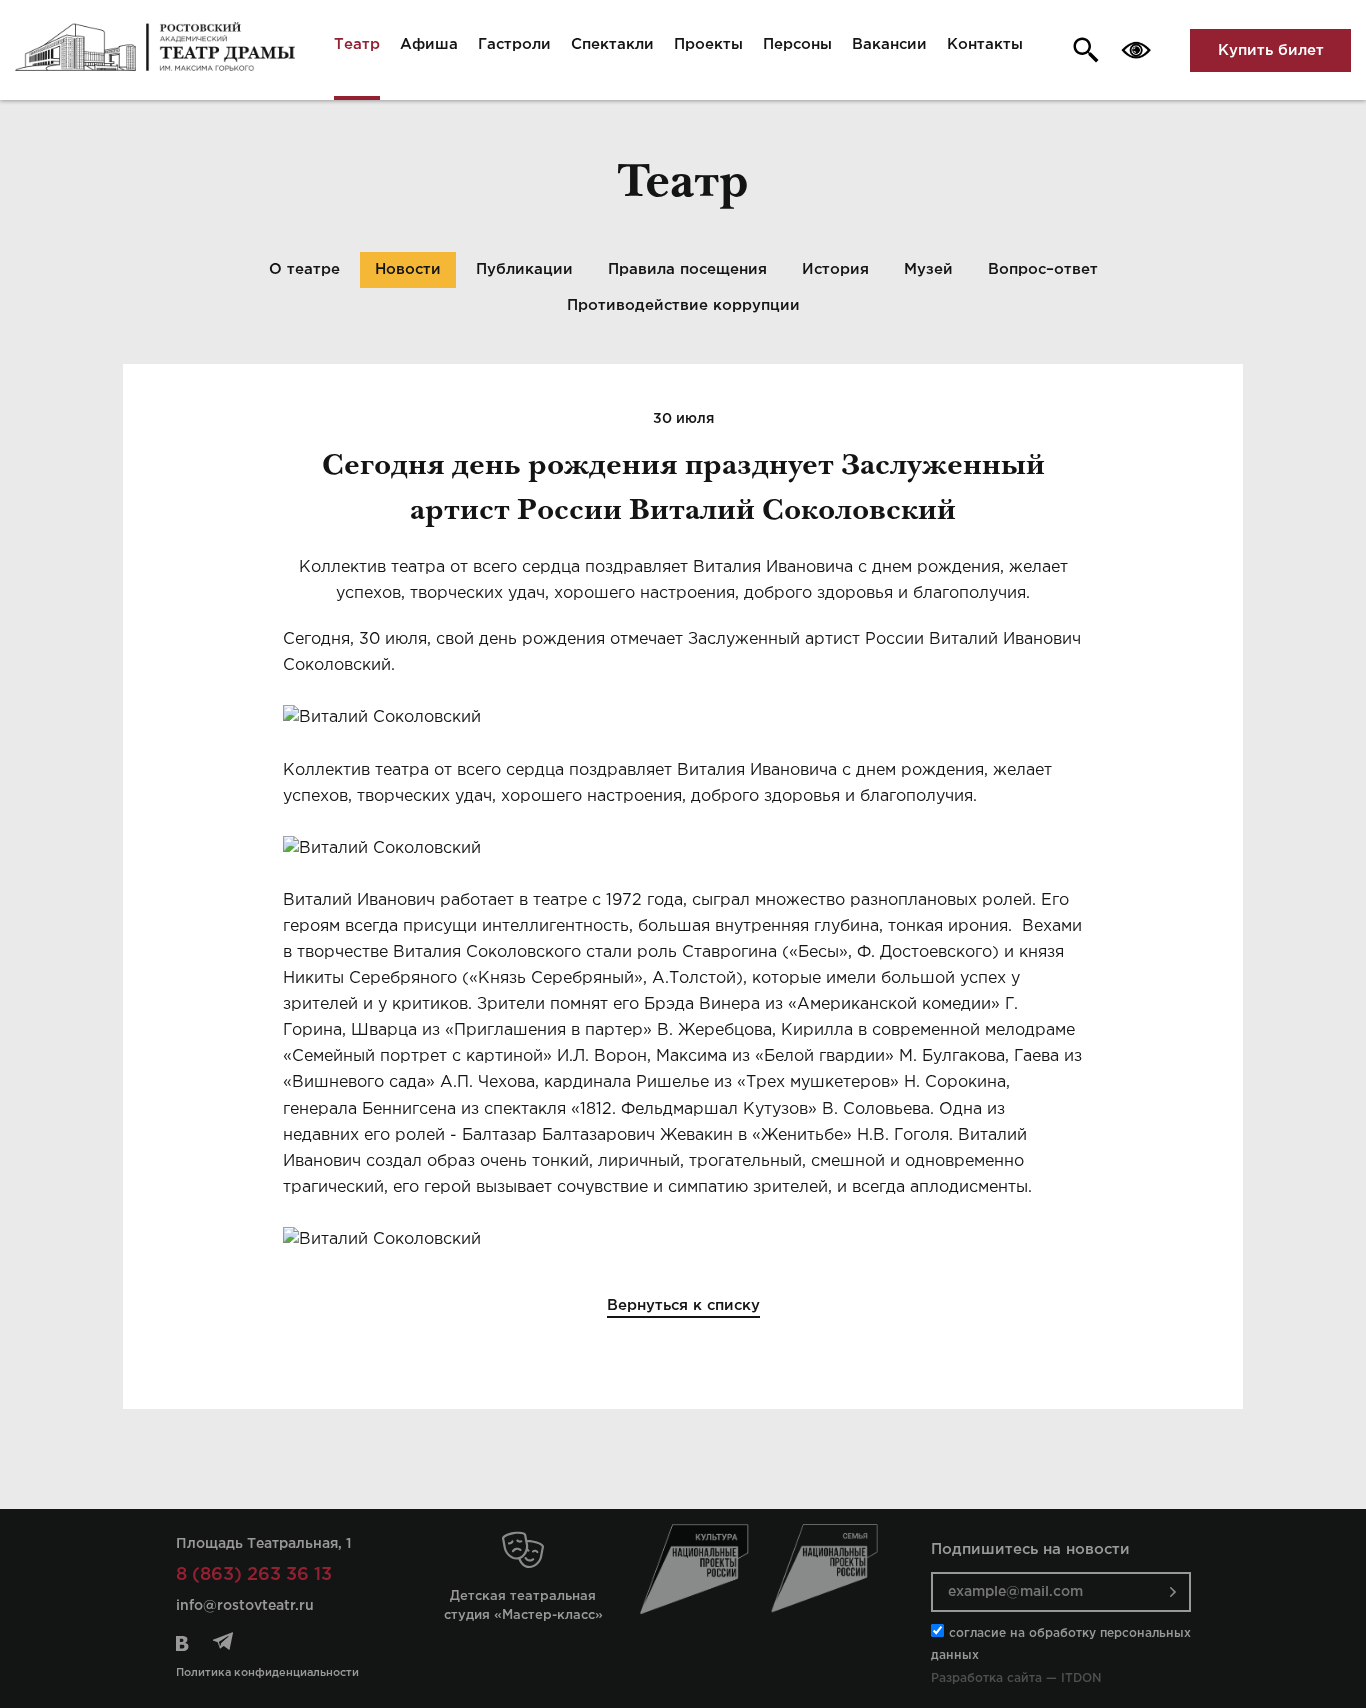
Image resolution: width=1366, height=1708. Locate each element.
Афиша (429, 44)
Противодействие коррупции (683, 305)
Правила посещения (687, 269)
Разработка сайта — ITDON (1016, 1678)
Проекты (708, 44)
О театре (304, 269)
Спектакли (612, 44)
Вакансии (889, 44)
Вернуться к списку (683, 1305)
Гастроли (514, 44)
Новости (408, 269)
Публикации (524, 269)
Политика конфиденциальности (267, 1673)
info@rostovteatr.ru (245, 1606)
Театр (357, 44)
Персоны (797, 44)
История (835, 269)
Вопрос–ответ (1043, 269)
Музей (928, 269)
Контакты (985, 44)
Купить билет (1271, 50)
